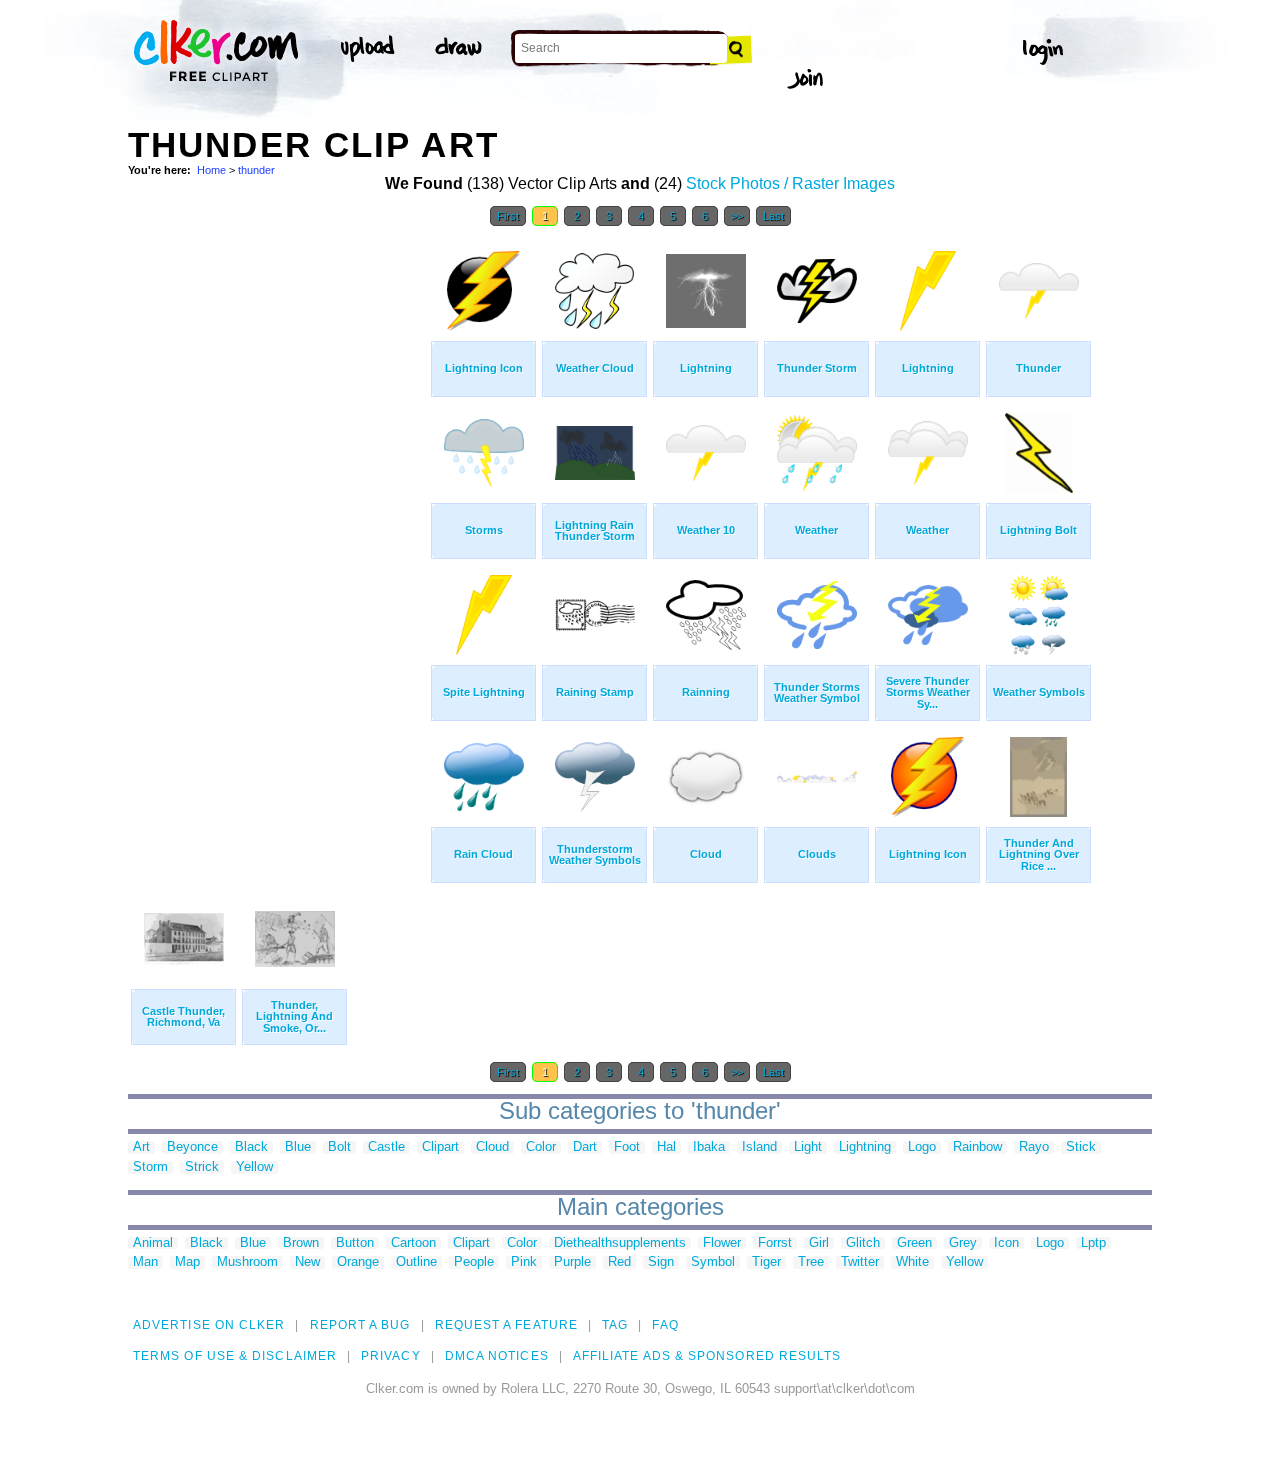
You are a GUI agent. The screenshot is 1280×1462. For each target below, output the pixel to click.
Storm (150, 1167)
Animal (153, 1243)
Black (251, 1147)
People (474, 1262)
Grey (963, 1243)
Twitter (860, 1262)
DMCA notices (497, 1356)
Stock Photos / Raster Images (790, 183)
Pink (524, 1262)
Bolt (339, 1147)
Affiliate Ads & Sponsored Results (707, 1356)
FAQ (665, 1325)
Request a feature (506, 1325)
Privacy (391, 1356)
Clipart (440, 1147)
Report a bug (360, 1325)
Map (187, 1262)
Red (619, 1262)
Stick (1081, 1147)
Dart (585, 1147)
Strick (202, 1167)
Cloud (492, 1147)
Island (759, 1147)
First (508, 216)
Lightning (865, 1147)
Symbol (713, 1262)
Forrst (775, 1243)
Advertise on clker (209, 1325)
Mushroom (247, 1262)
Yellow (254, 1167)
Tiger (766, 1262)
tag (615, 1325)
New (307, 1262)
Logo (922, 1147)
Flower (722, 1243)
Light (808, 1147)
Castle (386, 1147)
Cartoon (413, 1243)
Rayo (1034, 1147)
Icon (1006, 1243)
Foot (627, 1147)
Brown (301, 1243)
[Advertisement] (278, 538)
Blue (298, 1147)
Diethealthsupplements (620, 1243)
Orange (358, 1262)
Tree (811, 1262)
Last (773, 216)
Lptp (1093, 1243)
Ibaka (709, 1147)
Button (355, 1243)
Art (141, 1147)
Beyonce (192, 1147)
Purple (572, 1262)
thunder (256, 170)
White (912, 1262)
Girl (819, 1243)
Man (145, 1262)
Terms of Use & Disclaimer (235, 1356)
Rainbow (977, 1147)
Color (541, 1147)
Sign (661, 1262)
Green (914, 1243)
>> (737, 216)
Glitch (863, 1243)
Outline (416, 1262)
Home (211, 170)
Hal (666, 1147)
